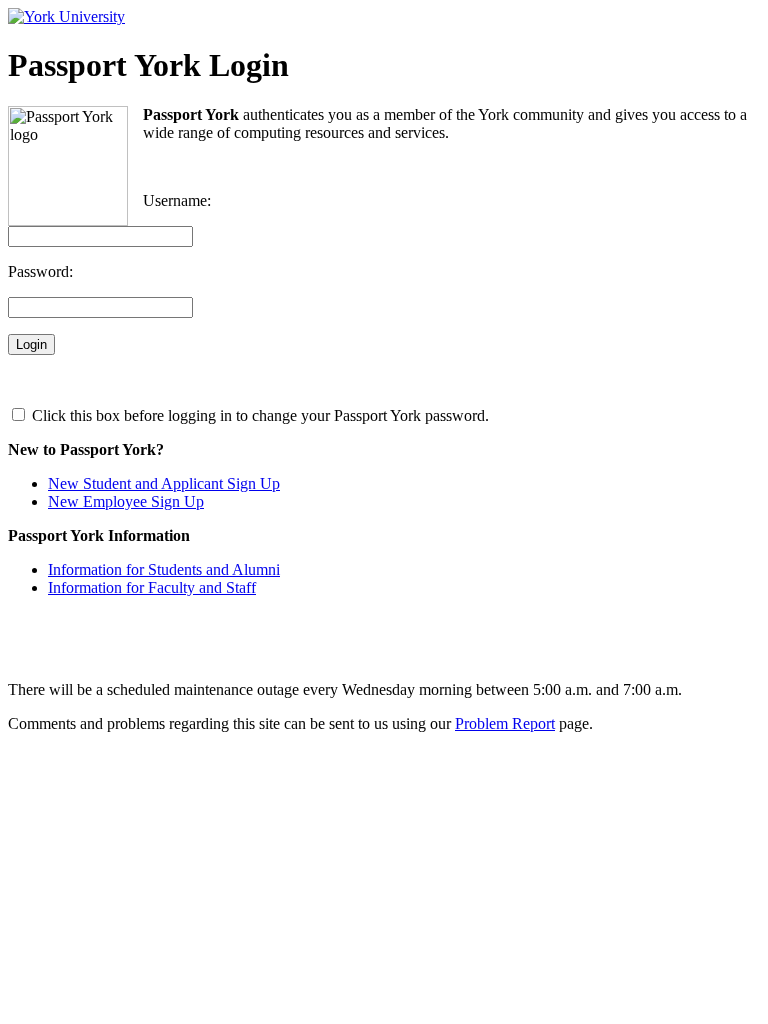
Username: (177, 200)
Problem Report (505, 723)
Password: (40, 271)
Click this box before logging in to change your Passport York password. (258, 415)
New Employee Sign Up (126, 501)
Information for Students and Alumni (164, 569)
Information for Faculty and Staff (152, 587)
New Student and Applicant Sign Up (164, 483)
